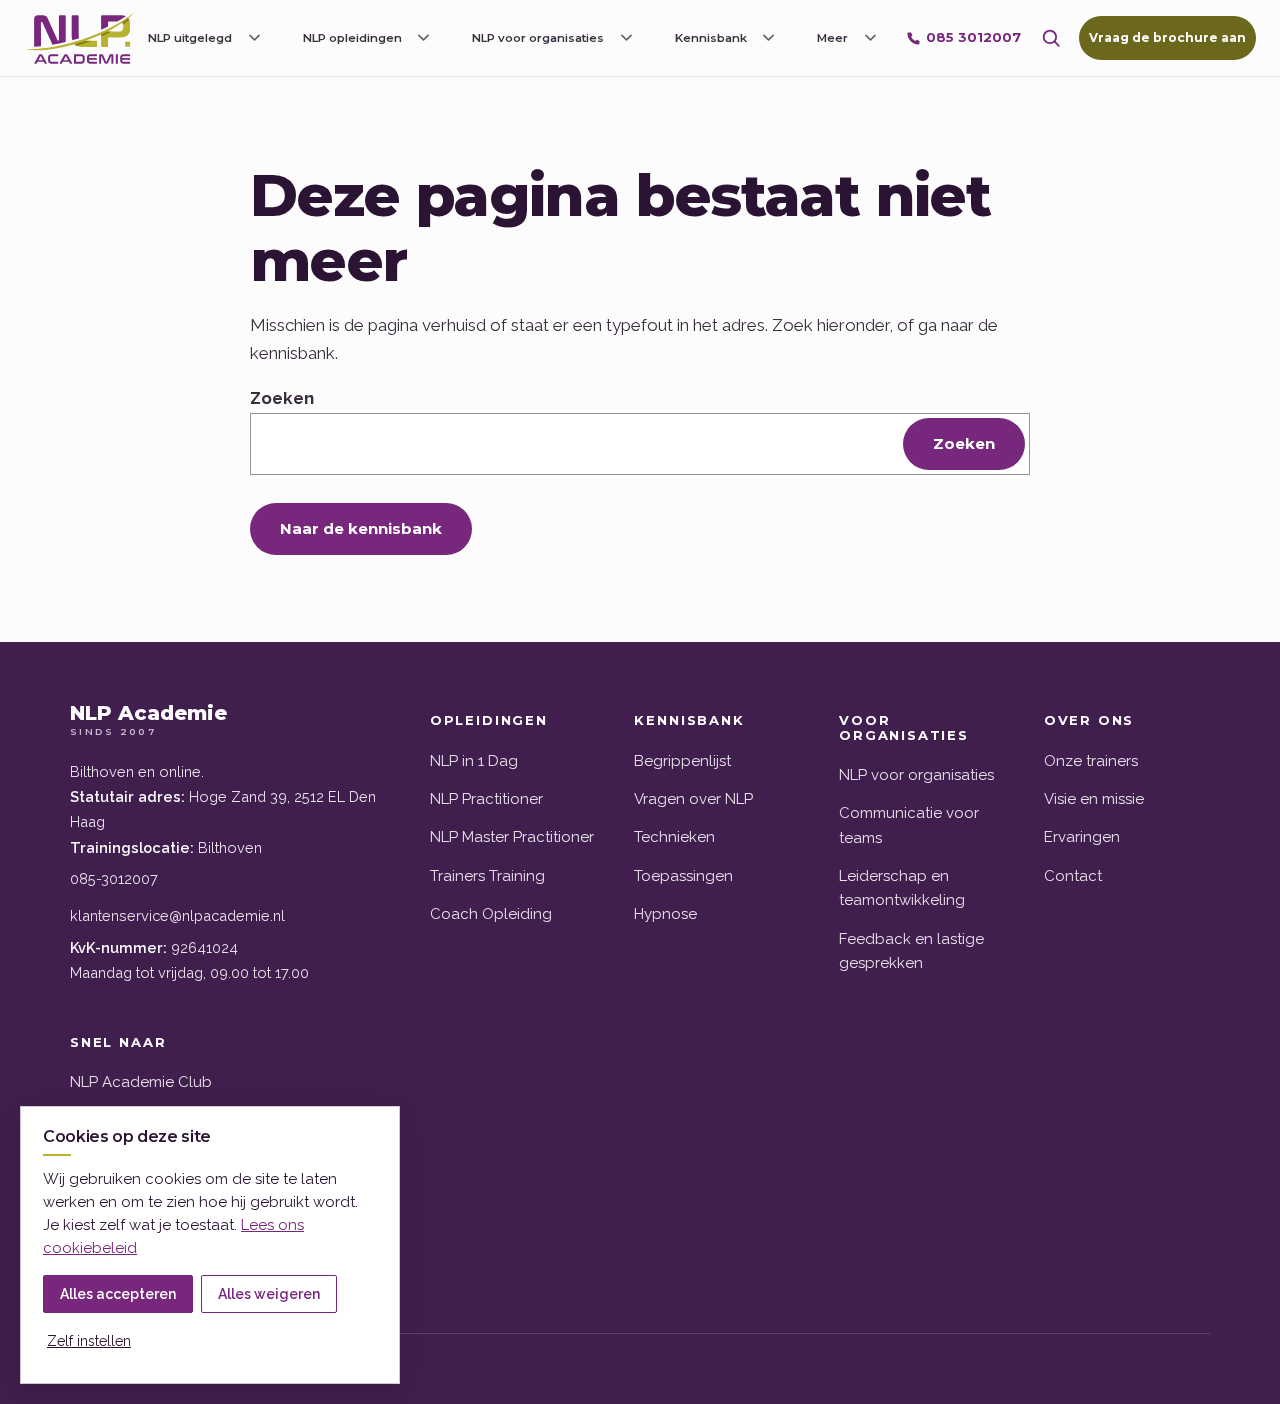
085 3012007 (973, 37)
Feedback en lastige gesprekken (911, 951)
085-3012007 (114, 878)
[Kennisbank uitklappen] (769, 38)
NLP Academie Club (141, 1082)
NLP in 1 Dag (474, 761)
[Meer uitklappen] (870, 38)
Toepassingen (683, 876)
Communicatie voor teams (909, 825)
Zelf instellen (89, 1341)
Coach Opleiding (491, 914)
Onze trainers (1091, 761)
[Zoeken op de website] (1051, 38)
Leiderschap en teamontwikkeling (902, 888)
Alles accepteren (118, 1294)
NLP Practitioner (486, 799)
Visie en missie (1094, 799)
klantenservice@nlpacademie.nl (177, 915)
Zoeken (282, 398)
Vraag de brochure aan (1167, 37)
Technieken (674, 837)
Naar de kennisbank (361, 528)
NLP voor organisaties (916, 775)
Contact (1073, 876)
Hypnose (665, 914)
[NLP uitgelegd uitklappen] (254, 38)
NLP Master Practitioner (512, 837)
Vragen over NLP (693, 799)
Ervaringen (1082, 837)
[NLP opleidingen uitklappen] (424, 38)
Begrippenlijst (682, 761)
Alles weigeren (269, 1294)
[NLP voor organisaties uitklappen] (626, 38)
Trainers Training (487, 876)
